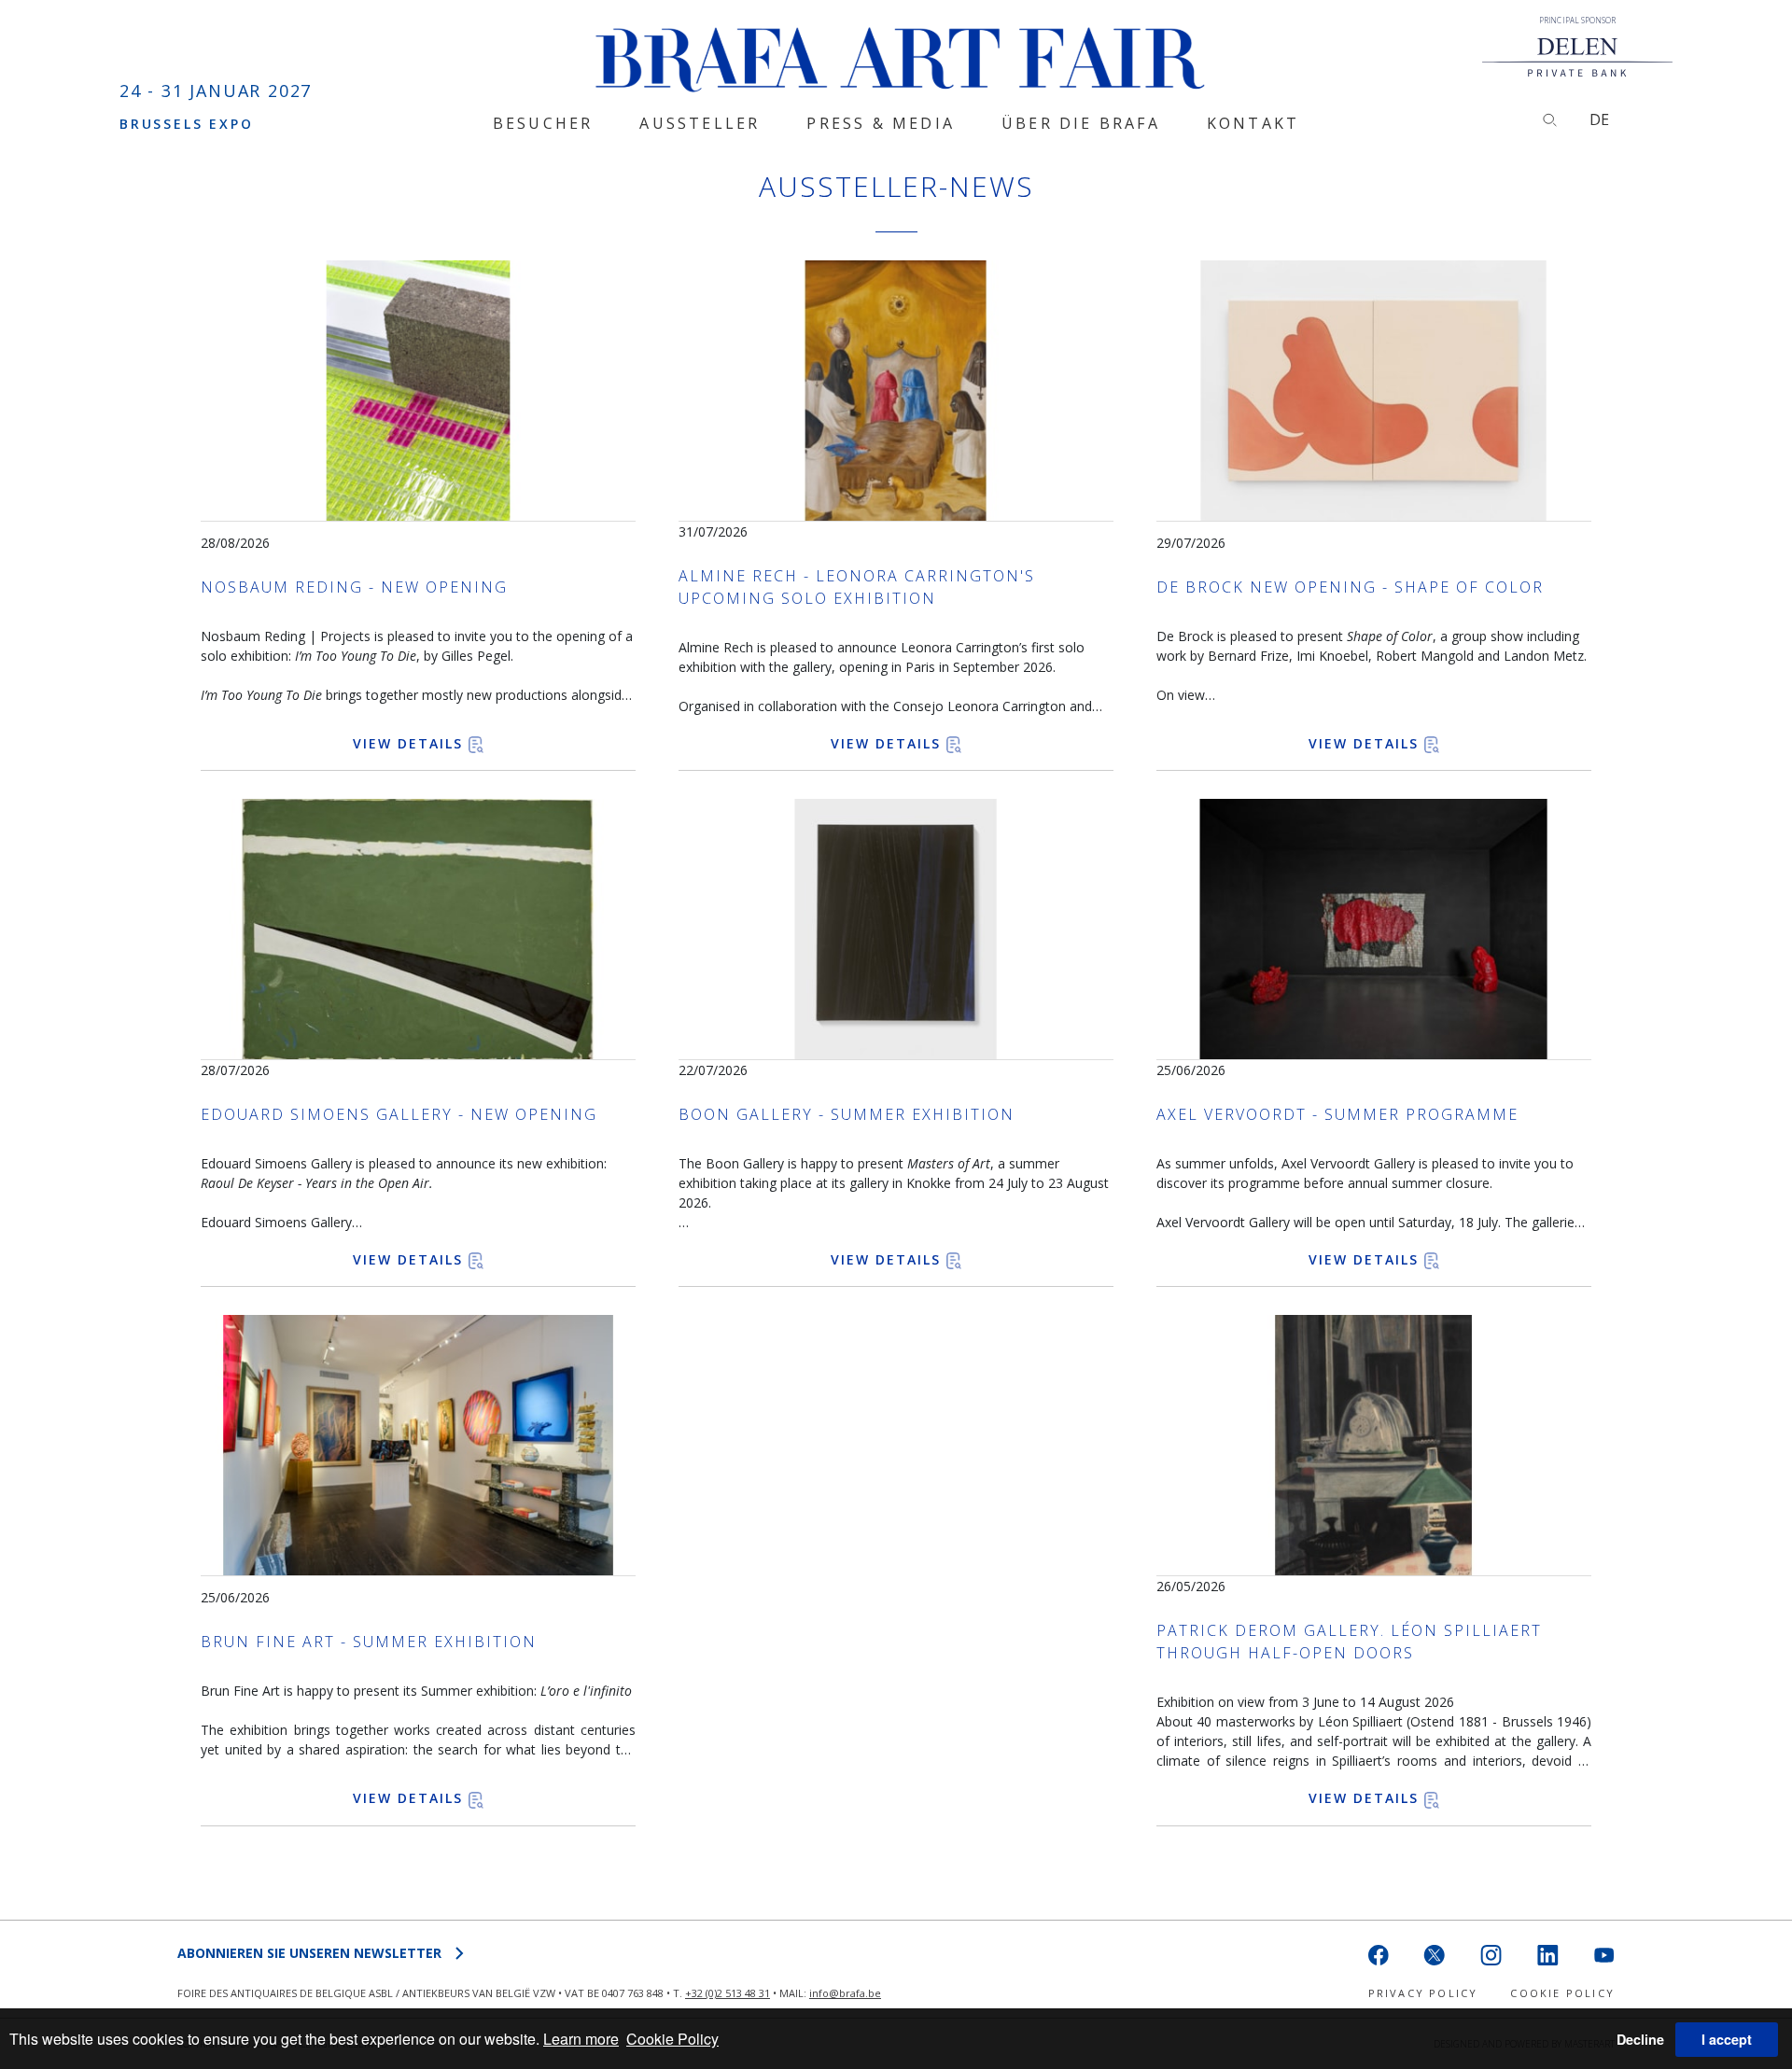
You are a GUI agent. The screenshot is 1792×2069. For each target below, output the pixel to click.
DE (1599, 119)
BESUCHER (543, 123)
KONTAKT (1253, 123)
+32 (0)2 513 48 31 (728, 1993)
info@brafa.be (845, 1993)
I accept (1727, 2039)
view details (411, 743)
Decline (1640, 2039)
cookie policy (1562, 1993)
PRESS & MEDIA (881, 123)
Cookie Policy (672, 2039)
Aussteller (700, 123)
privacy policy (1423, 1993)
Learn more (581, 2039)
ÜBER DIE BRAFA (1081, 123)
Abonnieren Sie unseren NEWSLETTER (309, 1953)
